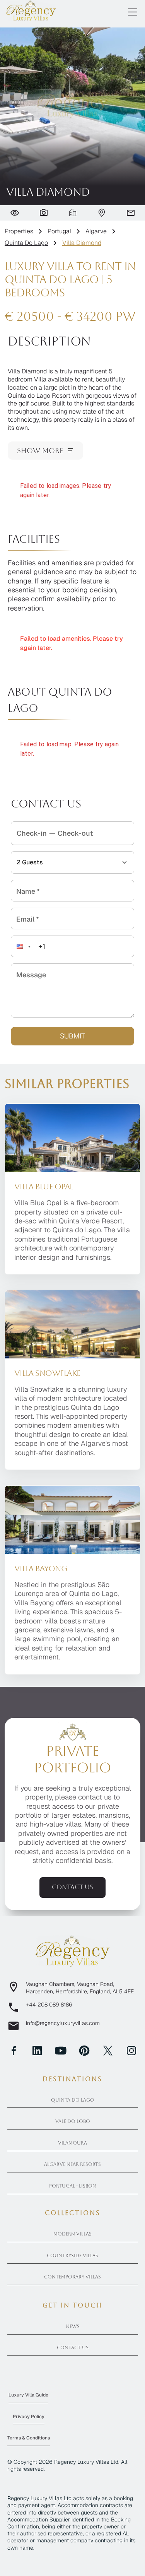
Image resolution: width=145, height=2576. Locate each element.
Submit (72, 1036)
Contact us (72, 1887)
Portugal (59, 231)
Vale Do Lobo (73, 2121)
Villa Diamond (82, 243)
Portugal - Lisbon (73, 2186)
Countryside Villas (72, 2256)
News (73, 2326)
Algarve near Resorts (72, 2164)
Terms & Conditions (29, 2438)
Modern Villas (72, 2234)
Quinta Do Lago (26, 243)
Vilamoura (72, 2143)
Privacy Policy (29, 2417)
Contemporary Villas (72, 2277)
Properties (19, 231)
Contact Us (73, 2348)
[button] (131, 12)
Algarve (96, 231)
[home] (31, 11)
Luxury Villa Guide (28, 2395)
